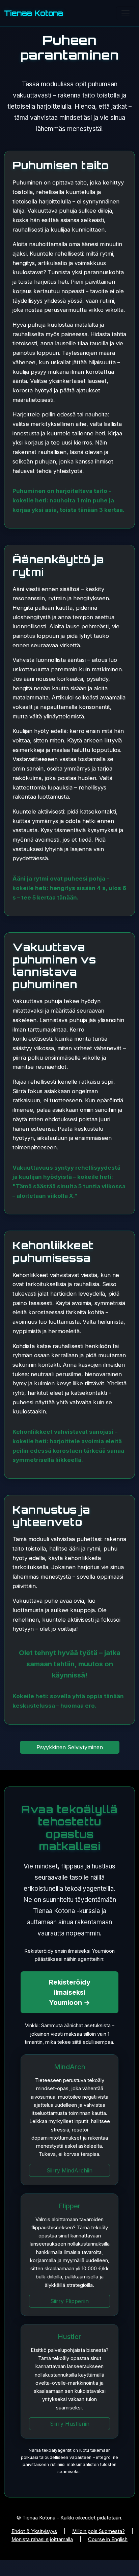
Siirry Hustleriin (70, 2424)
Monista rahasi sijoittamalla (42, 2539)
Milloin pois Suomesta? (99, 2531)
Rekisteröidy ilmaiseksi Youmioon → (70, 1992)
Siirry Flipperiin (69, 2301)
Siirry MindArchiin (69, 2170)
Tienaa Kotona (34, 13)
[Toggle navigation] (126, 13)
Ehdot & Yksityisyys (34, 2531)
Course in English (108, 2539)
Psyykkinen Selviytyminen (70, 1747)
